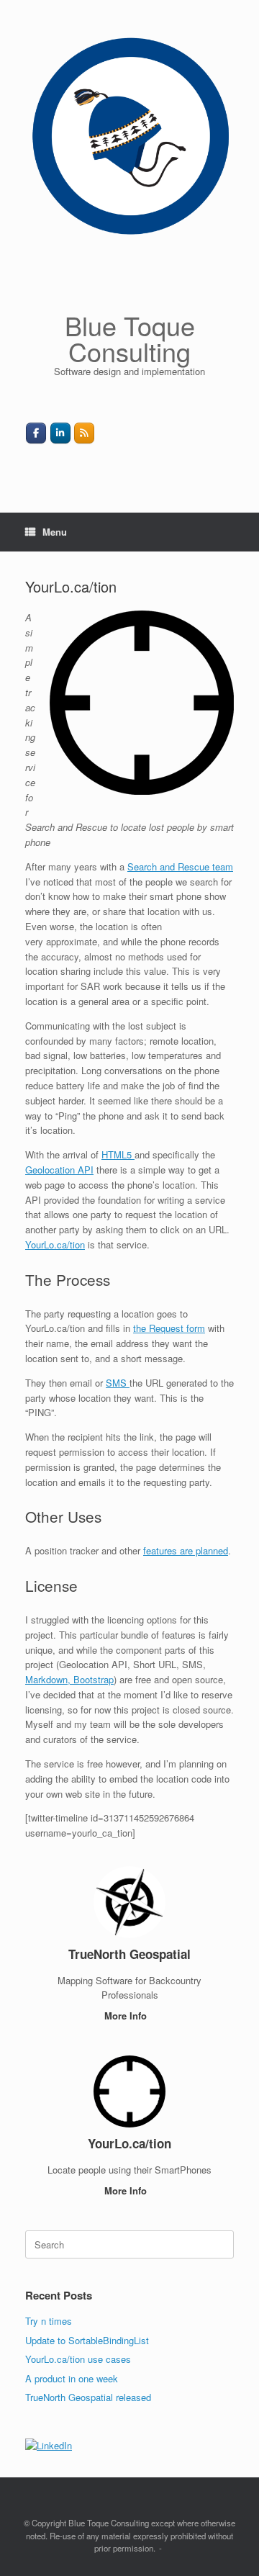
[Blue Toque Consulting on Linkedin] (60, 433)
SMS (118, 1383)
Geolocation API (59, 1170)
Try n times (49, 2321)
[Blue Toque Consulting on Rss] (84, 433)
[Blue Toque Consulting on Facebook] (36, 433)
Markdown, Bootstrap (69, 1679)
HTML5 (118, 1154)
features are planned (186, 1550)
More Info (127, 2016)
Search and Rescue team (180, 866)
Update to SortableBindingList (87, 2340)
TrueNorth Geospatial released (88, 2397)
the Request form (169, 1328)
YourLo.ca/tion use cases (78, 2359)
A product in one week (72, 2378)
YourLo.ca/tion (55, 1244)
